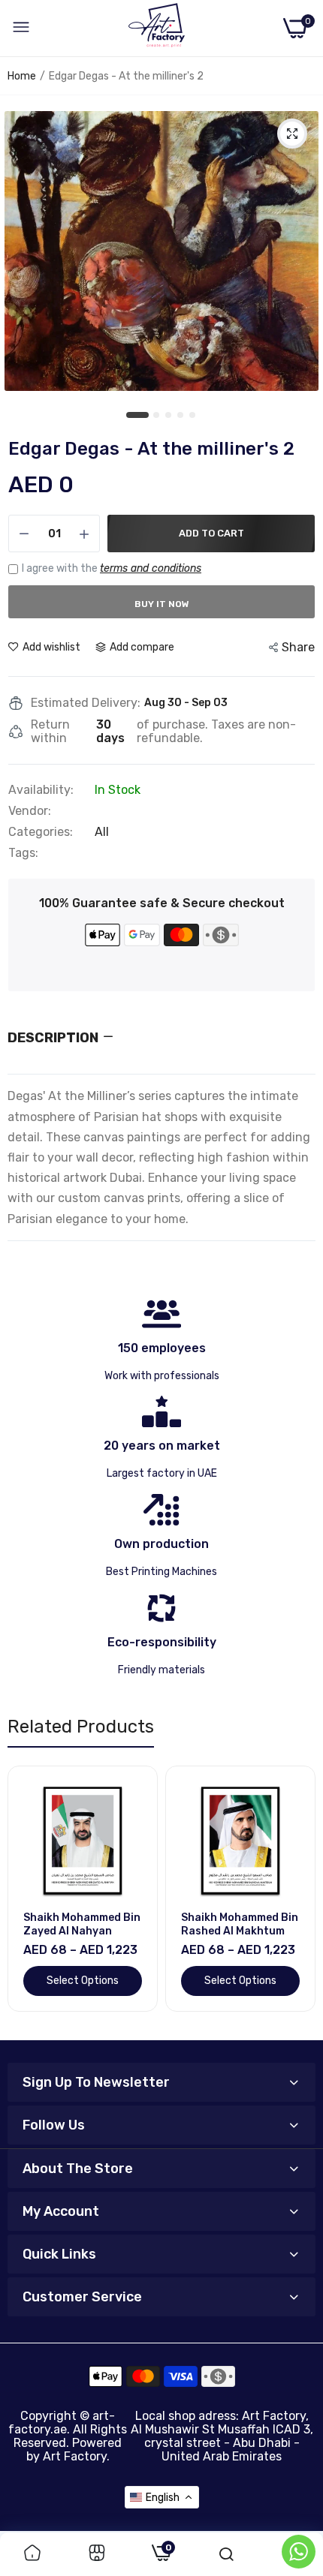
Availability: (41, 790)
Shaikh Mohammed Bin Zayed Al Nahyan (82, 1924)
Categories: (41, 832)
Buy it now (162, 604)
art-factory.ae (62, 2423)
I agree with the (112, 568)
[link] (32, 2554)
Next (297, 1897)
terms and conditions (151, 568)
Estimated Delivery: (86, 703)
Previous (26, 1897)
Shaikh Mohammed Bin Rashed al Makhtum (240, 1924)
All (102, 832)
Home (22, 76)
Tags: (23, 853)
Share (298, 647)
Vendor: (30, 811)
